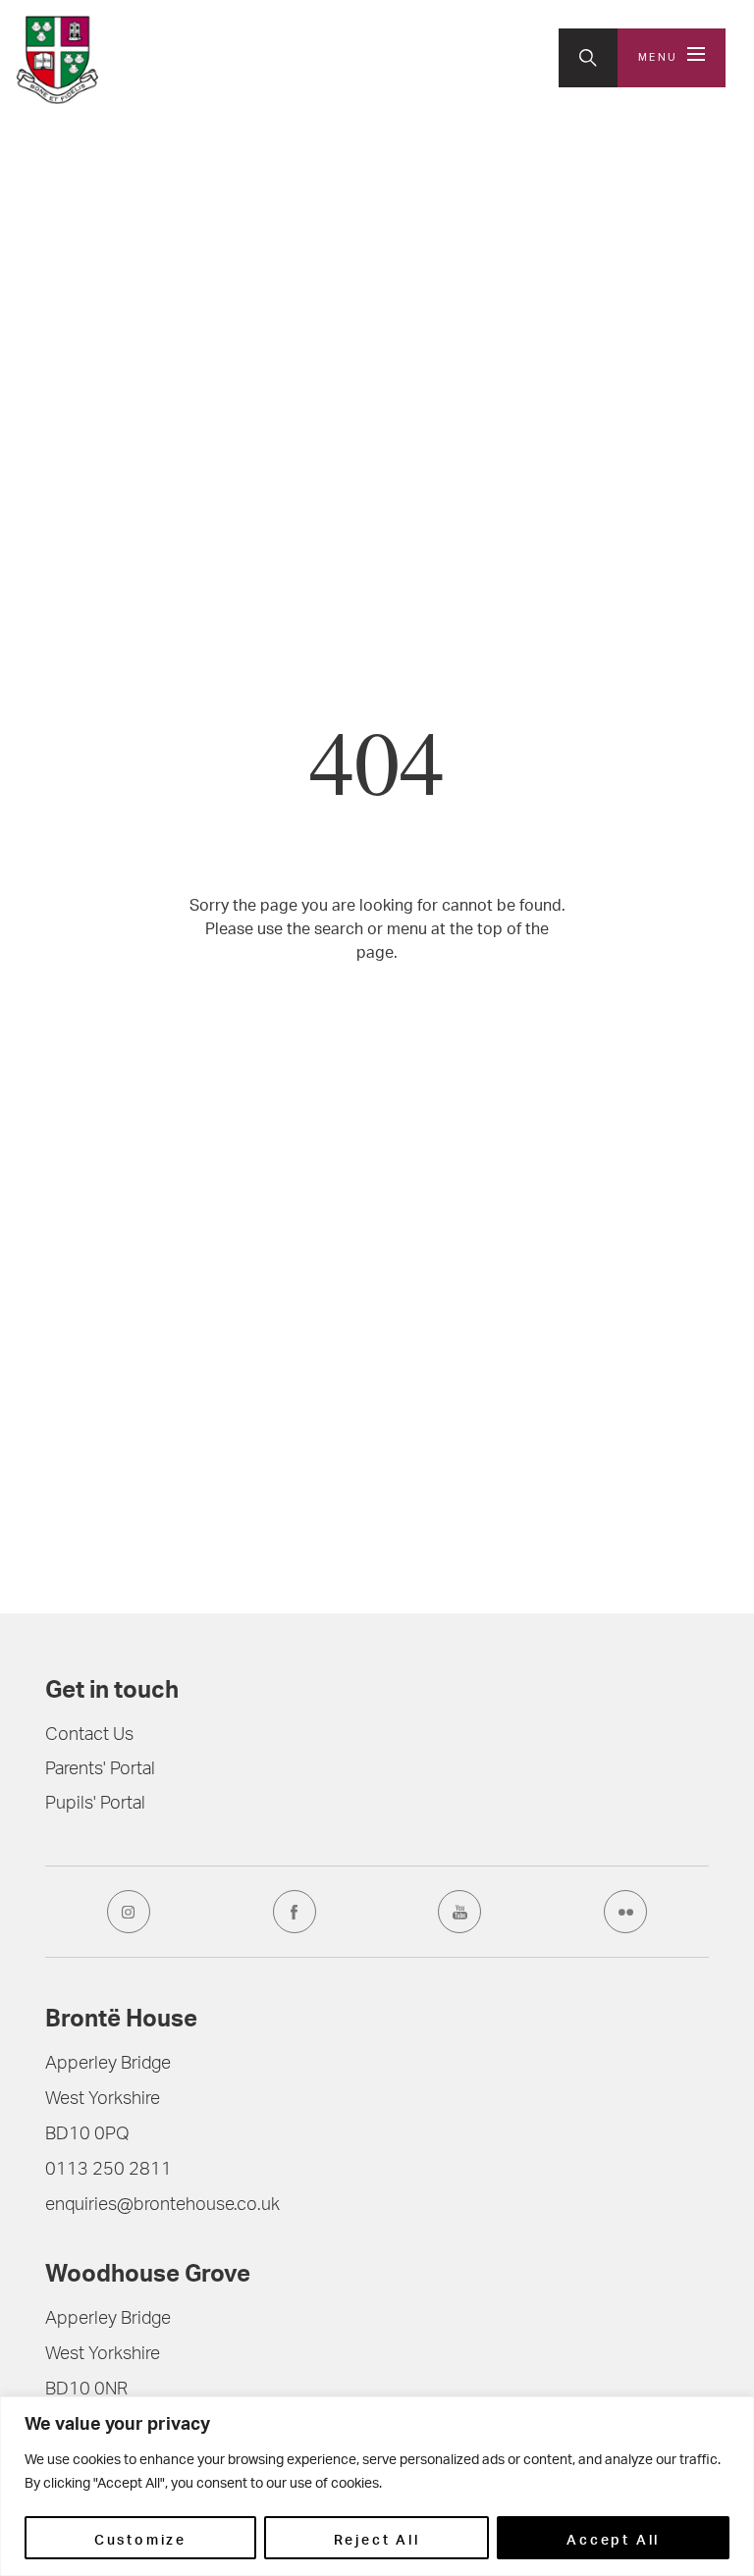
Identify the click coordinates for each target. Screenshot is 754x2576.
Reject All (377, 2538)
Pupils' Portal (95, 1805)
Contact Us (89, 1736)
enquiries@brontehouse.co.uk (162, 2206)
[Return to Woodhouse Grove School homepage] (57, 60)
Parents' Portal (100, 1770)
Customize (140, 2538)
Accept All (613, 2538)
